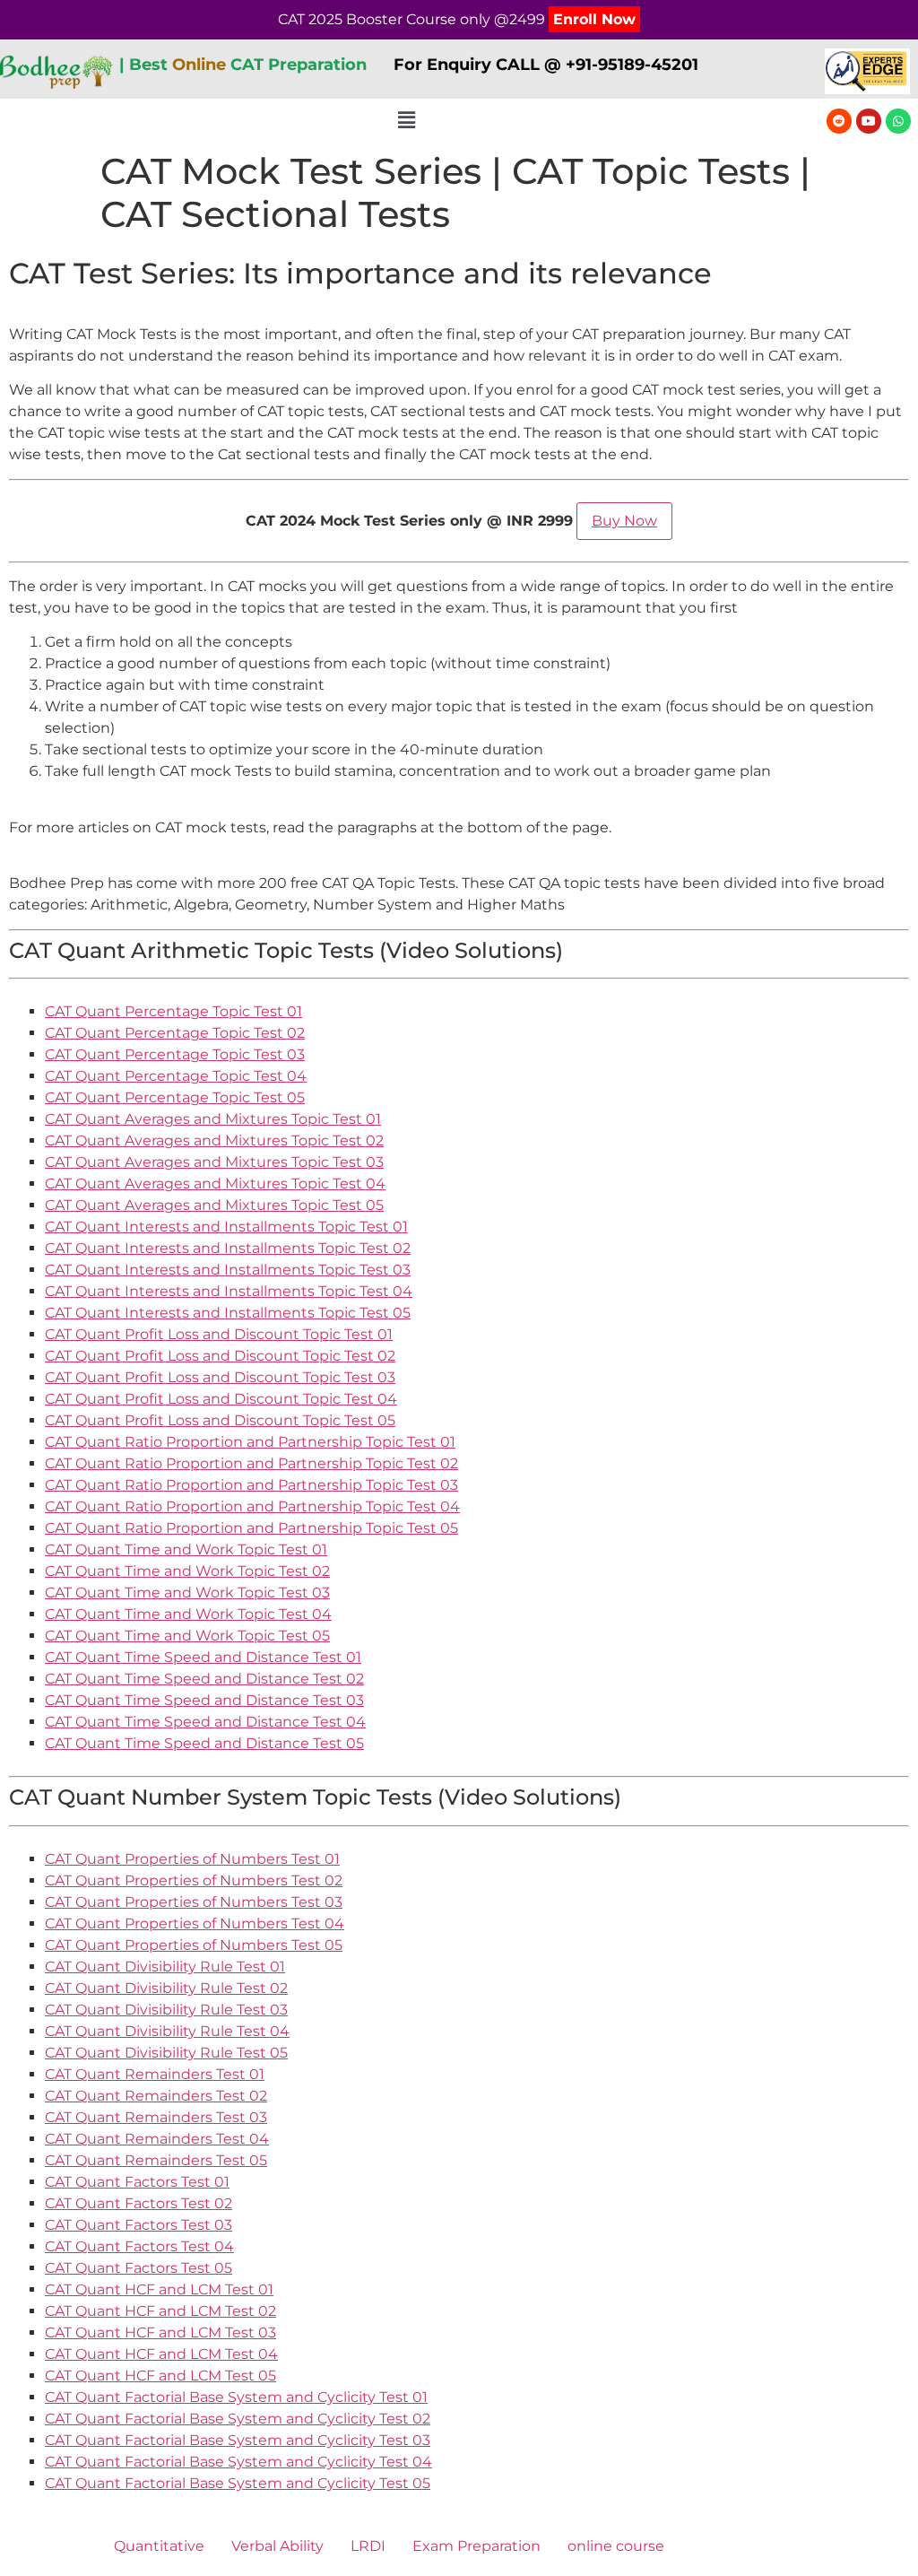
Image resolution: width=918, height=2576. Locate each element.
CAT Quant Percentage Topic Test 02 (175, 1033)
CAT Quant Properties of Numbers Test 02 (194, 1880)
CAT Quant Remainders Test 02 (156, 2096)
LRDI (368, 2546)
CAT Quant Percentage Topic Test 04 (176, 1076)
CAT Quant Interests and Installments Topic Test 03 (228, 1270)
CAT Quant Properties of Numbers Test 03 (194, 1902)
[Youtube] (869, 121)
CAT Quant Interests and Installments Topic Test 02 (228, 1248)
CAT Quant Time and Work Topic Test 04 (188, 1614)
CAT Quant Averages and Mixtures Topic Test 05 (214, 1205)
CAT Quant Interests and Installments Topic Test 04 (229, 1291)
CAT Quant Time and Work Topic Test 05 (187, 1636)
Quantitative (159, 2546)
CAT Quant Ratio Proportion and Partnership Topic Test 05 (251, 1528)
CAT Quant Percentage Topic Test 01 (173, 1011)
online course (616, 2546)
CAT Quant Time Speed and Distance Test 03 (204, 1700)
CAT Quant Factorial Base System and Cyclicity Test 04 (238, 2462)
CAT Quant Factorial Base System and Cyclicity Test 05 (238, 2483)
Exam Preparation (476, 2546)
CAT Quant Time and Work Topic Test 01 (186, 1549)
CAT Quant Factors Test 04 (139, 2246)
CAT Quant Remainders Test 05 (156, 2160)
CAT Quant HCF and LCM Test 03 (160, 2332)
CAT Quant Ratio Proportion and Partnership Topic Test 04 (252, 1506)
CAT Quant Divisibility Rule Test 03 (166, 2010)
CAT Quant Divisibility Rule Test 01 (165, 1967)
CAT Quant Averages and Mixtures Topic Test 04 (215, 1184)
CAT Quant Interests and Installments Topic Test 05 (228, 1313)
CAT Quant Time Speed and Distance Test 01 (203, 1657)
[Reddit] (839, 121)
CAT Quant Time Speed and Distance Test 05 (204, 1743)
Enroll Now (594, 19)
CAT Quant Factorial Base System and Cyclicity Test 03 (238, 2440)
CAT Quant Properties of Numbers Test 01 (192, 1859)
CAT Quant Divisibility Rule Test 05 (166, 2053)
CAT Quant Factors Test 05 (139, 2268)
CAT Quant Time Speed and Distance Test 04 (205, 1722)
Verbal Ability (277, 2546)
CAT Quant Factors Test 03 (139, 2225)
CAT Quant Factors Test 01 (137, 2182)
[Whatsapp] (898, 121)
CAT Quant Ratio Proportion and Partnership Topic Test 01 (250, 1442)
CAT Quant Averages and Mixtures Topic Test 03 (214, 1162)
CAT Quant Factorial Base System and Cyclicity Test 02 (238, 2419)
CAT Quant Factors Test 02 (139, 2203)
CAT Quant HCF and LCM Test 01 (159, 2289)
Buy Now (624, 521)
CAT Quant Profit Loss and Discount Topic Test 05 (220, 1420)
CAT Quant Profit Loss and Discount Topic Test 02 (220, 1356)
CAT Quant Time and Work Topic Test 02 (187, 1571)
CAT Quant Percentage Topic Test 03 (175, 1054)
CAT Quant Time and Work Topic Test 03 (187, 1593)
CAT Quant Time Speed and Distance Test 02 (204, 1679)
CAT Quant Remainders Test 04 (157, 2139)
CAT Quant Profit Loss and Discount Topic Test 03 (220, 1377)
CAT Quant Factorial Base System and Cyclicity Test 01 (236, 2397)
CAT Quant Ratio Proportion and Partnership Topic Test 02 (251, 1463)
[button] (406, 120)
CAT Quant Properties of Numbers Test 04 (195, 1923)
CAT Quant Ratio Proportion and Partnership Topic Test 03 (251, 1485)
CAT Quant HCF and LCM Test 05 (160, 2376)
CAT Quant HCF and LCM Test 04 (161, 2354)
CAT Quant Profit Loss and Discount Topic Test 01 (219, 1334)
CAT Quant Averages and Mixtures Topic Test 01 (213, 1119)
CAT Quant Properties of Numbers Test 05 (194, 1945)
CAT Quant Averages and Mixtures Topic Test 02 (214, 1140)
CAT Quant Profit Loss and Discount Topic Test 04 (221, 1399)
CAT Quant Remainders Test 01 (155, 2074)
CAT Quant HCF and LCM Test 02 (160, 2311)
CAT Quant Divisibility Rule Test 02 (166, 1988)
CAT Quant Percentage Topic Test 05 (175, 1097)
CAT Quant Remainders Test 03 (156, 2117)
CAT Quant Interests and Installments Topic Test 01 (226, 1227)
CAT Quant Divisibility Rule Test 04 (167, 2031)
